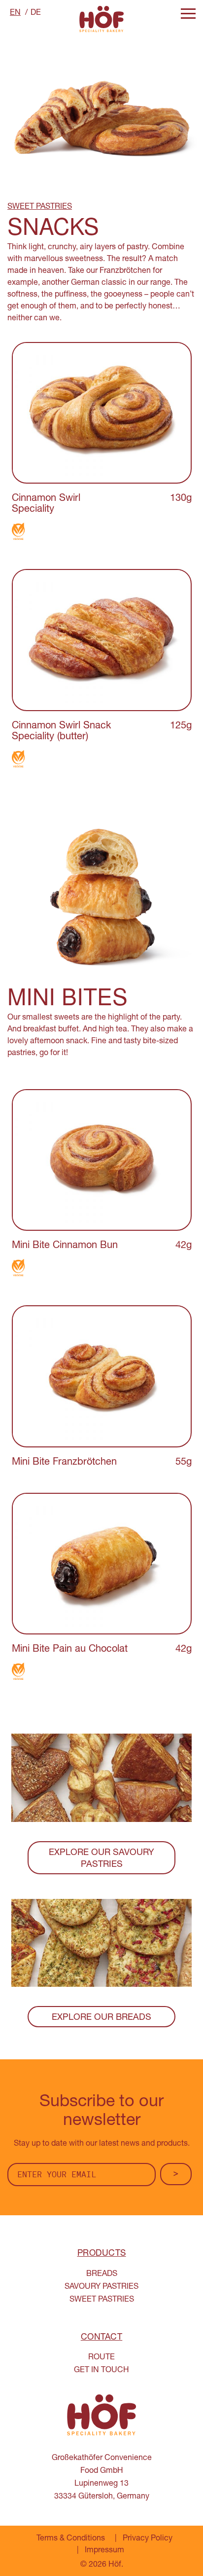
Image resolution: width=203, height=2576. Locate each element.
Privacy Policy (148, 2539)
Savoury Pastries (101, 2287)
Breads (102, 2274)
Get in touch (101, 2371)
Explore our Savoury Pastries (101, 1859)
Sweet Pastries (102, 2300)
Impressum (104, 2551)
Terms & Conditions (71, 2539)
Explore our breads (101, 2018)
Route (101, 2358)
